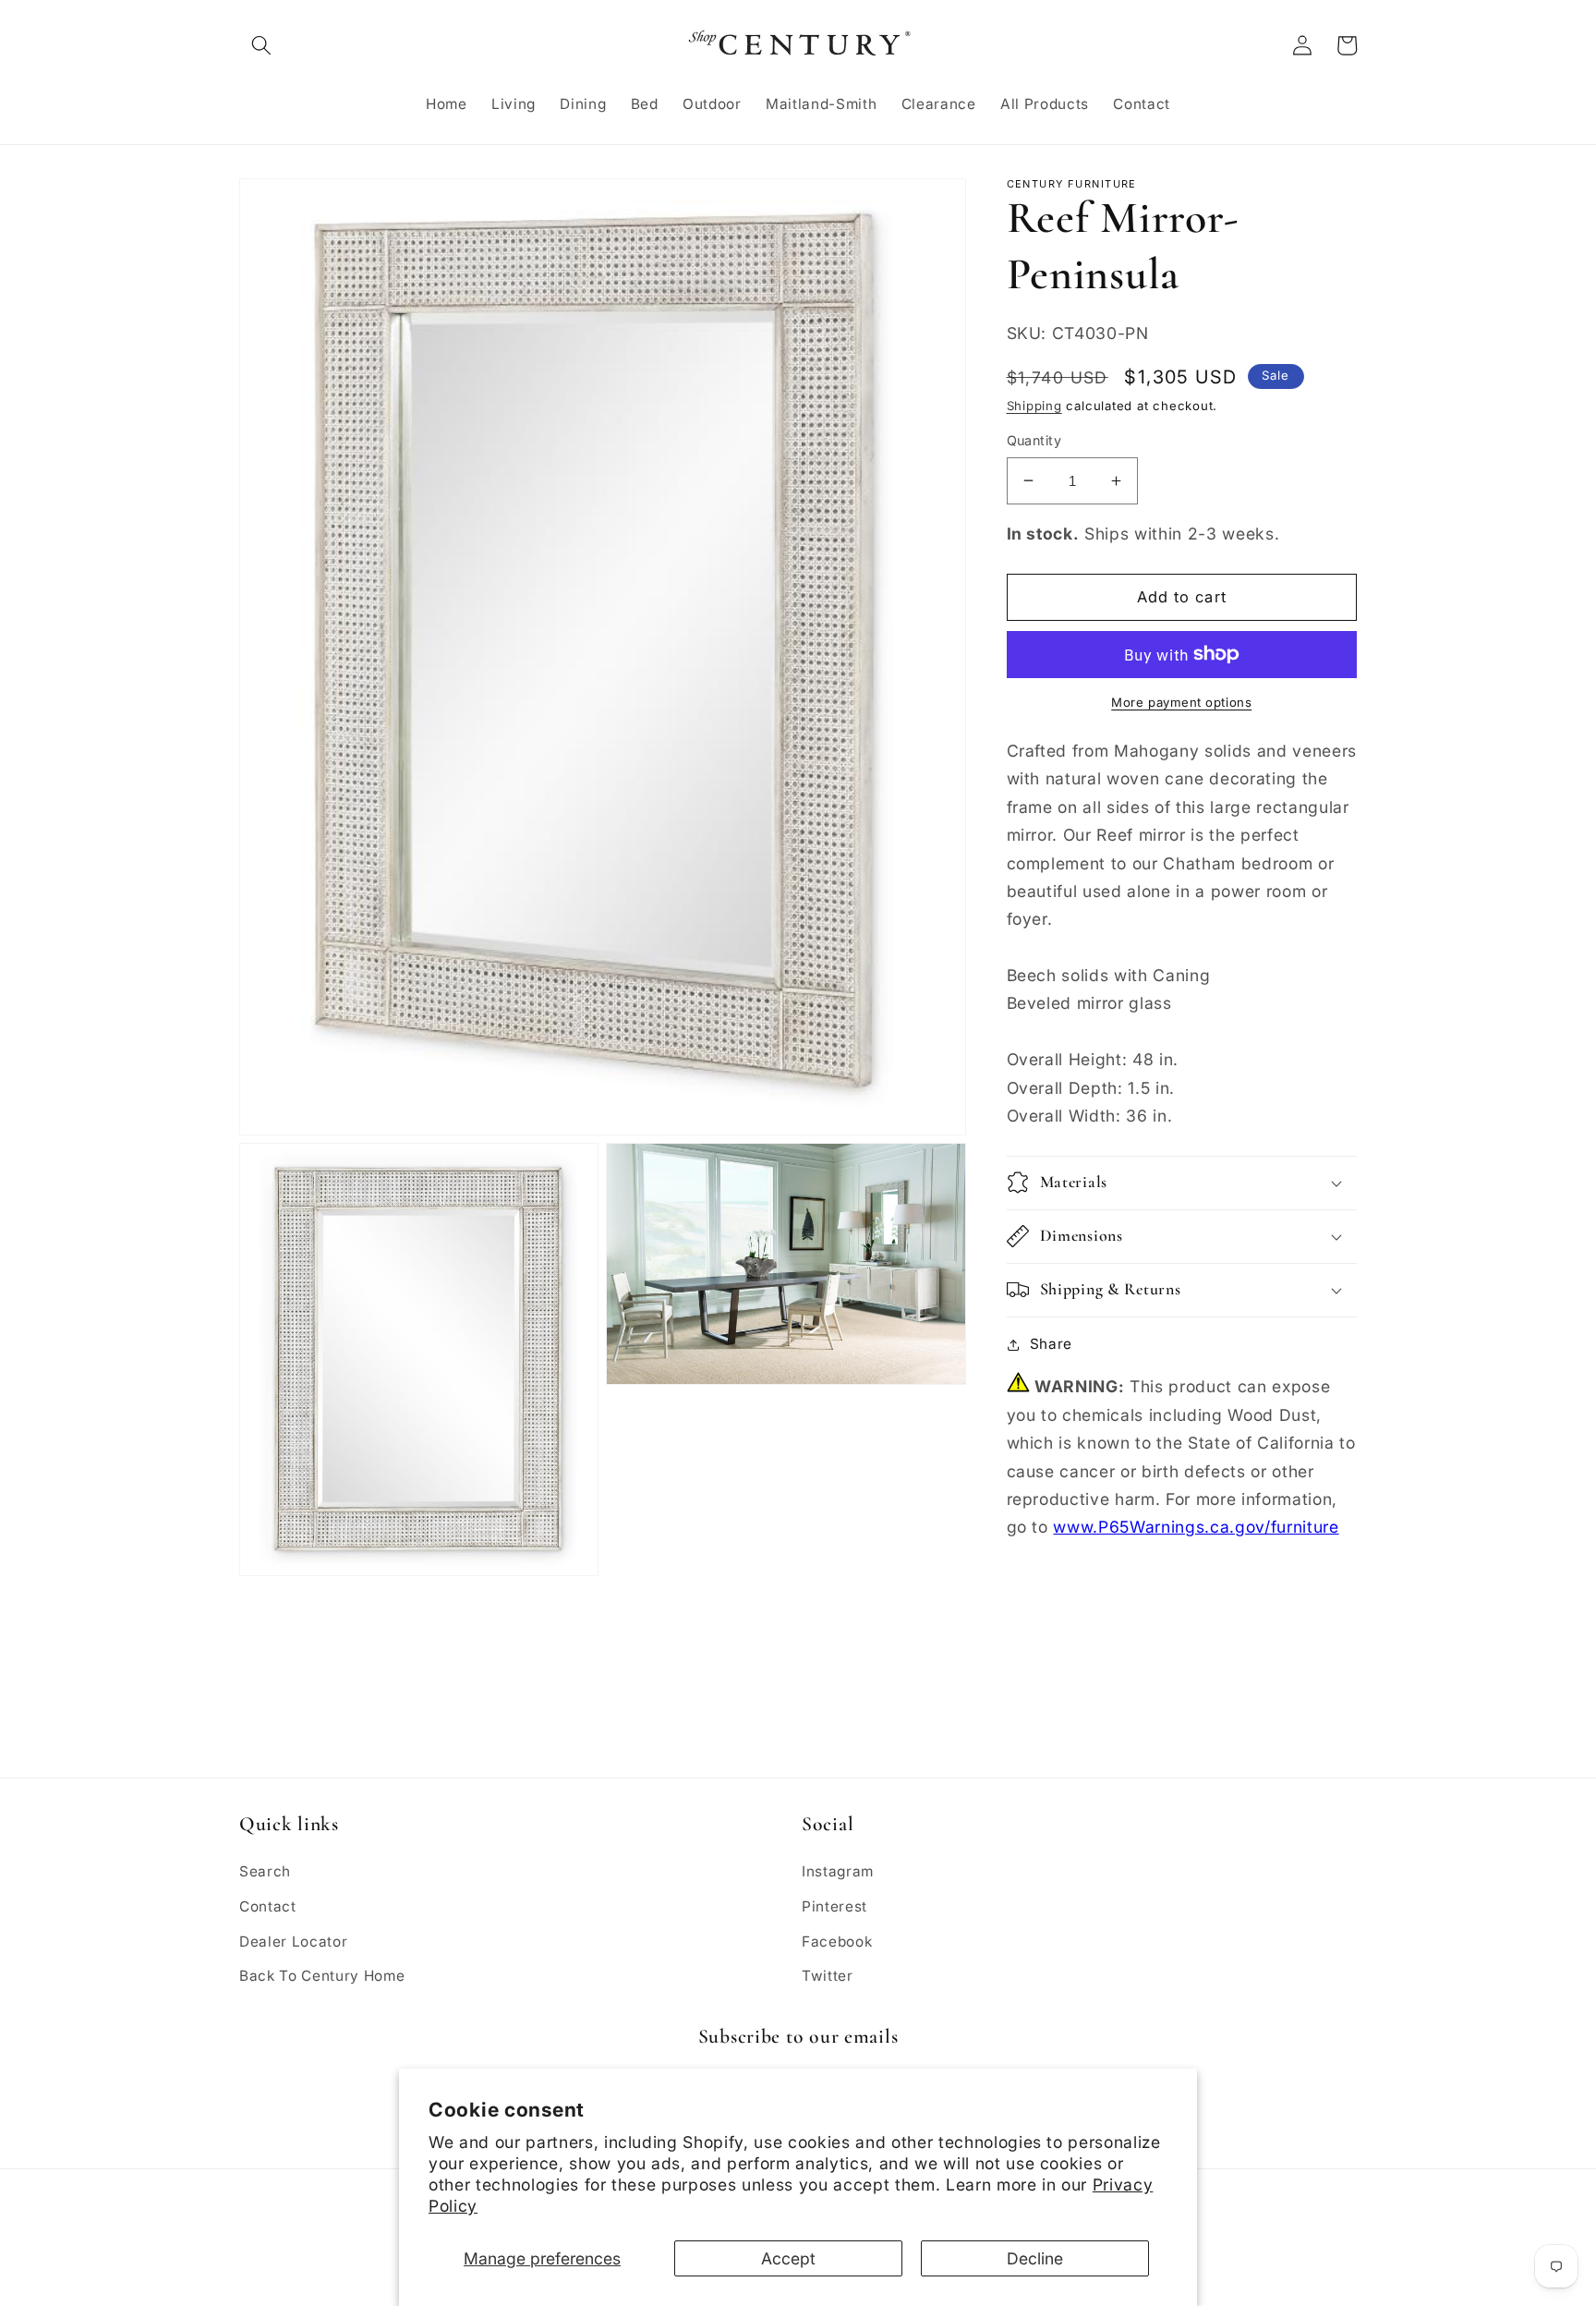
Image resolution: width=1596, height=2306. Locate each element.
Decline (1035, 2258)
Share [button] (1051, 1344)
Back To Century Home (322, 1976)
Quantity (1034, 440)
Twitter (828, 1976)
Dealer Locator (293, 1942)
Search (265, 1871)
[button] (261, 45)
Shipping (1034, 406)
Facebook (837, 1942)
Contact (268, 1906)
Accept (788, 2258)
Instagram (838, 1871)
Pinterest (834, 1906)
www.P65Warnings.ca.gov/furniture (1196, 1527)
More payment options (1181, 702)
